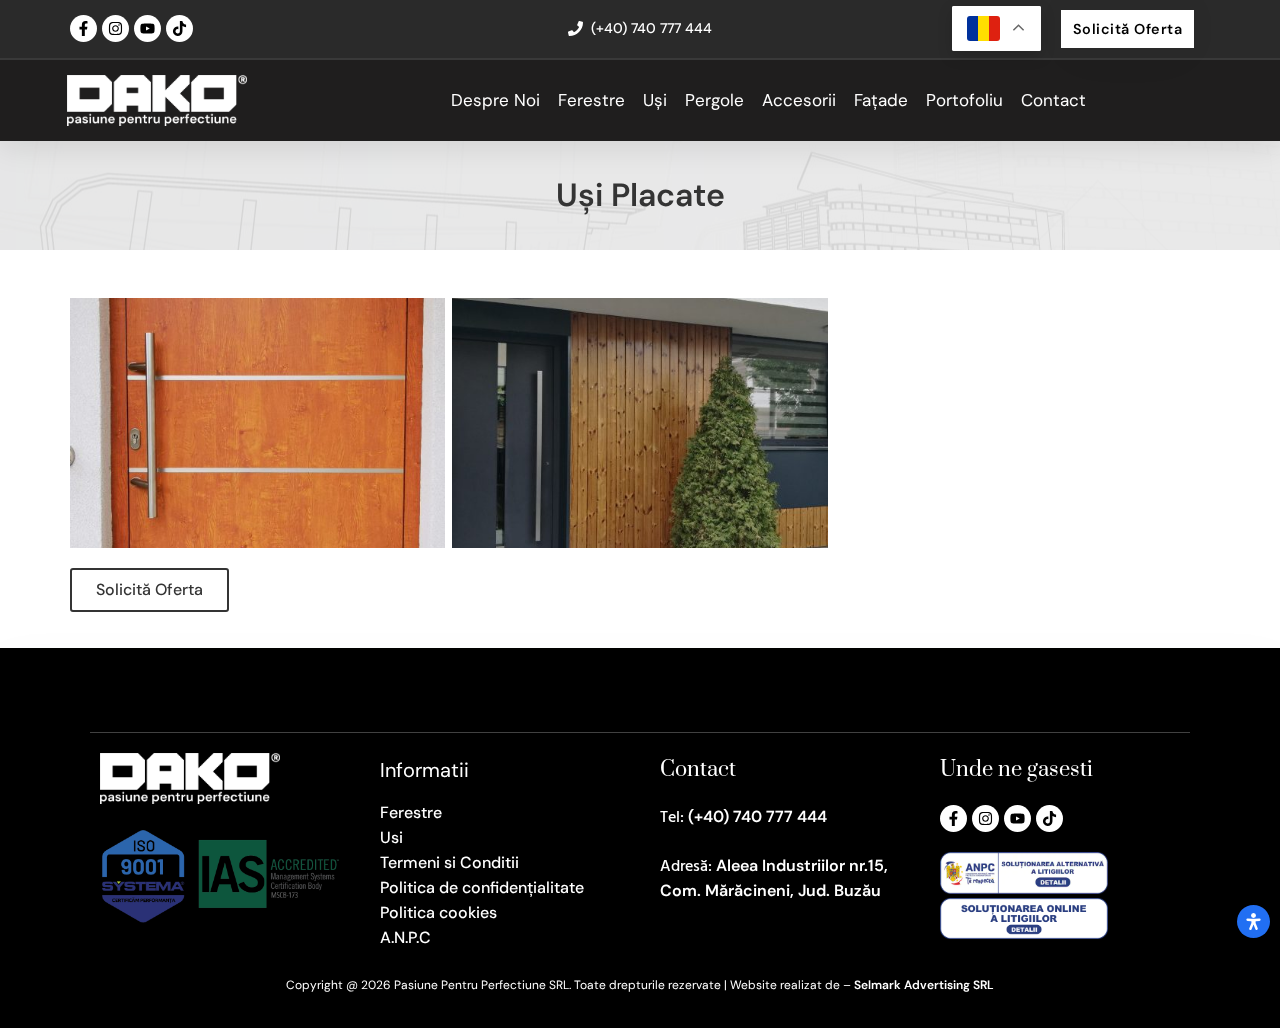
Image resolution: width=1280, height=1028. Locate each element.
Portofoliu (964, 100)
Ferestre (591, 100)
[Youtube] (147, 28)
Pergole (714, 100)
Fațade (881, 100)
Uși (655, 100)
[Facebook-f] (83, 28)
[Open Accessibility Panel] (1253, 921)
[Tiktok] (179, 28)
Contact (1053, 100)
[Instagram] (115, 28)
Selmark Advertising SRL (924, 985)
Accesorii (799, 100)
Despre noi (495, 100)
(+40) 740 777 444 (757, 816)
